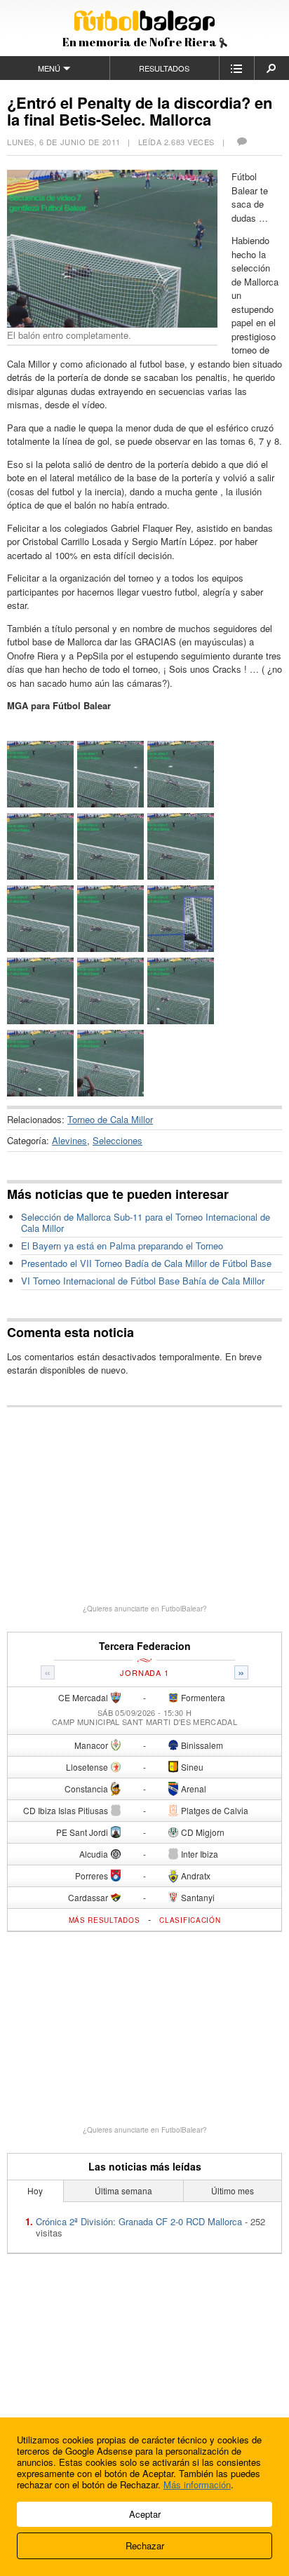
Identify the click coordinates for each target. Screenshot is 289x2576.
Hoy (35, 2191)
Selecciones (117, 1140)
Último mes (233, 2191)
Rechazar (145, 2545)
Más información (197, 2484)
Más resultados (105, 1920)
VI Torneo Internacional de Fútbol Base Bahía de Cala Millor (143, 1281)
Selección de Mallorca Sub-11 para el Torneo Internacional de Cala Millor (146, 1222)
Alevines (69, 1140)
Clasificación (190, 1920)
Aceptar (145, 2514)
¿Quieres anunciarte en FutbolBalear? (145, 1609)
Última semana (123, 2191)
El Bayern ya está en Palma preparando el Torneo (122, 1246)
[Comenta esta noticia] (241, 142)
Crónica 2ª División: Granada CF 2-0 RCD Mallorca (139, 2221)
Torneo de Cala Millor (110, 1119)
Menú (49, 68)
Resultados (164, 68)
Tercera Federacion (145, 1646)
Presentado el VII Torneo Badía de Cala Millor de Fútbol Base (146, 1263)
